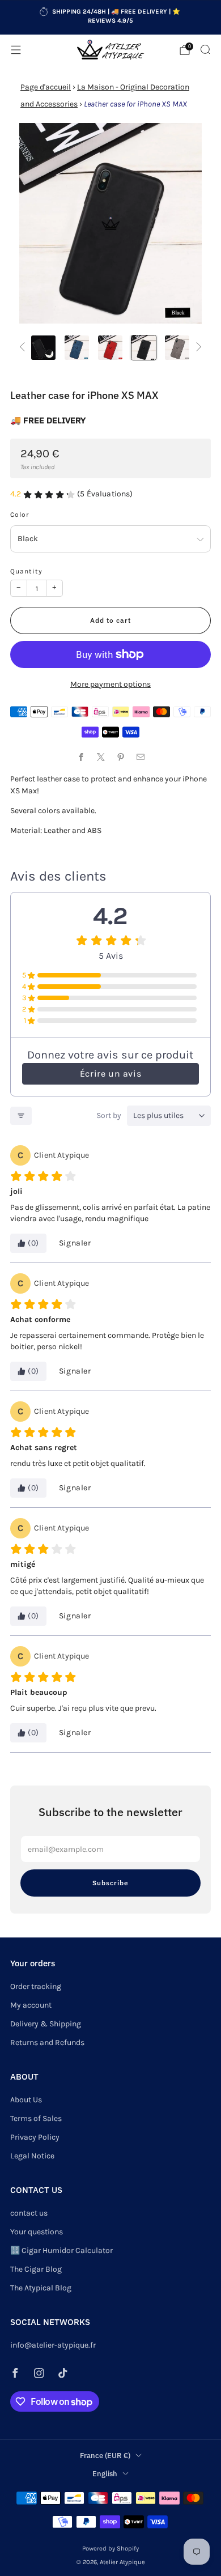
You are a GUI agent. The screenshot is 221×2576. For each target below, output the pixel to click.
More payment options (110, 684)
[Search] (205, 49)
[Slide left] (24, 348)
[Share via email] (140, 757)
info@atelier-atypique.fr (53, 2345)
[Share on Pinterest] (120, 757)
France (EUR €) (105, 2455)
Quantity (26, 571)
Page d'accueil (46, 87)
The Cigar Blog (36, 2269)
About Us (26, 2100)
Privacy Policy (35, 2137)
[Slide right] (197, 348)
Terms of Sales (36, 2118)
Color (20, 515)
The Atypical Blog (41, 2288)
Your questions (37, 2232)
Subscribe (110, 1883)
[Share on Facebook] (81, 757)
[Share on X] (101, 757)
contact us (29, 2213)
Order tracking (36, 1986)
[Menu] (16, 50)
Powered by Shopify (110, 2549)
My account (31, 2005)
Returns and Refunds (47, 2042)
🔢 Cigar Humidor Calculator (61, 2250)
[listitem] (111, 18)
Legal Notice (32, 2156)
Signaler (75, 1243)
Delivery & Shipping (46, 2024)
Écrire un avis (110, 1074)
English (105, 2473)
